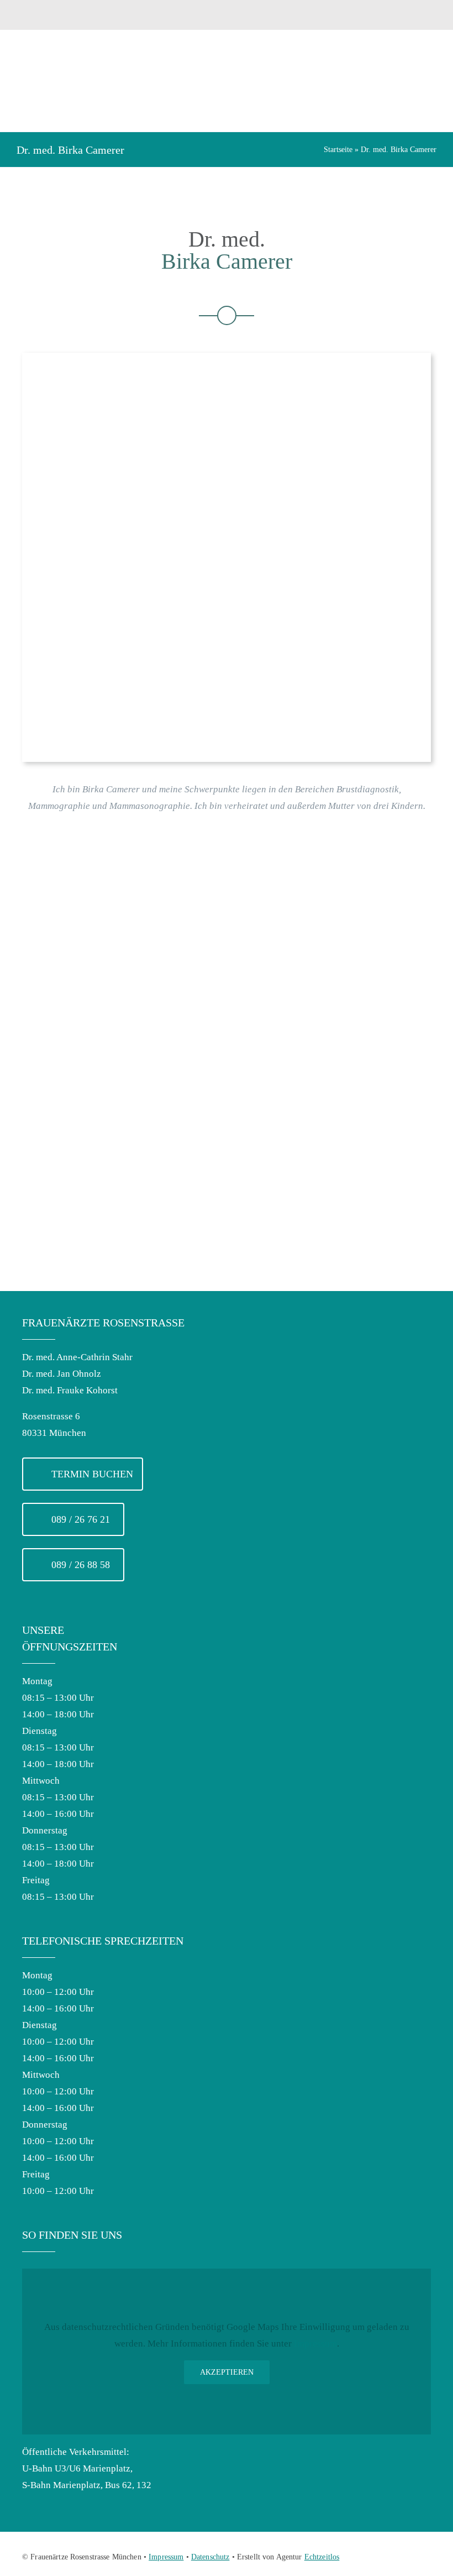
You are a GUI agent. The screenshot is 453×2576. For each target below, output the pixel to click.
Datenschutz (210, 2557)
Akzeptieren (227, 2372)
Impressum (315, 2344)
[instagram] (426, 2555)
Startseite (338, 150)
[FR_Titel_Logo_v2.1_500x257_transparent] (117, 57)
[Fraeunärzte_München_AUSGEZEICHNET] (356, 6)
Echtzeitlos (322, 2557)
